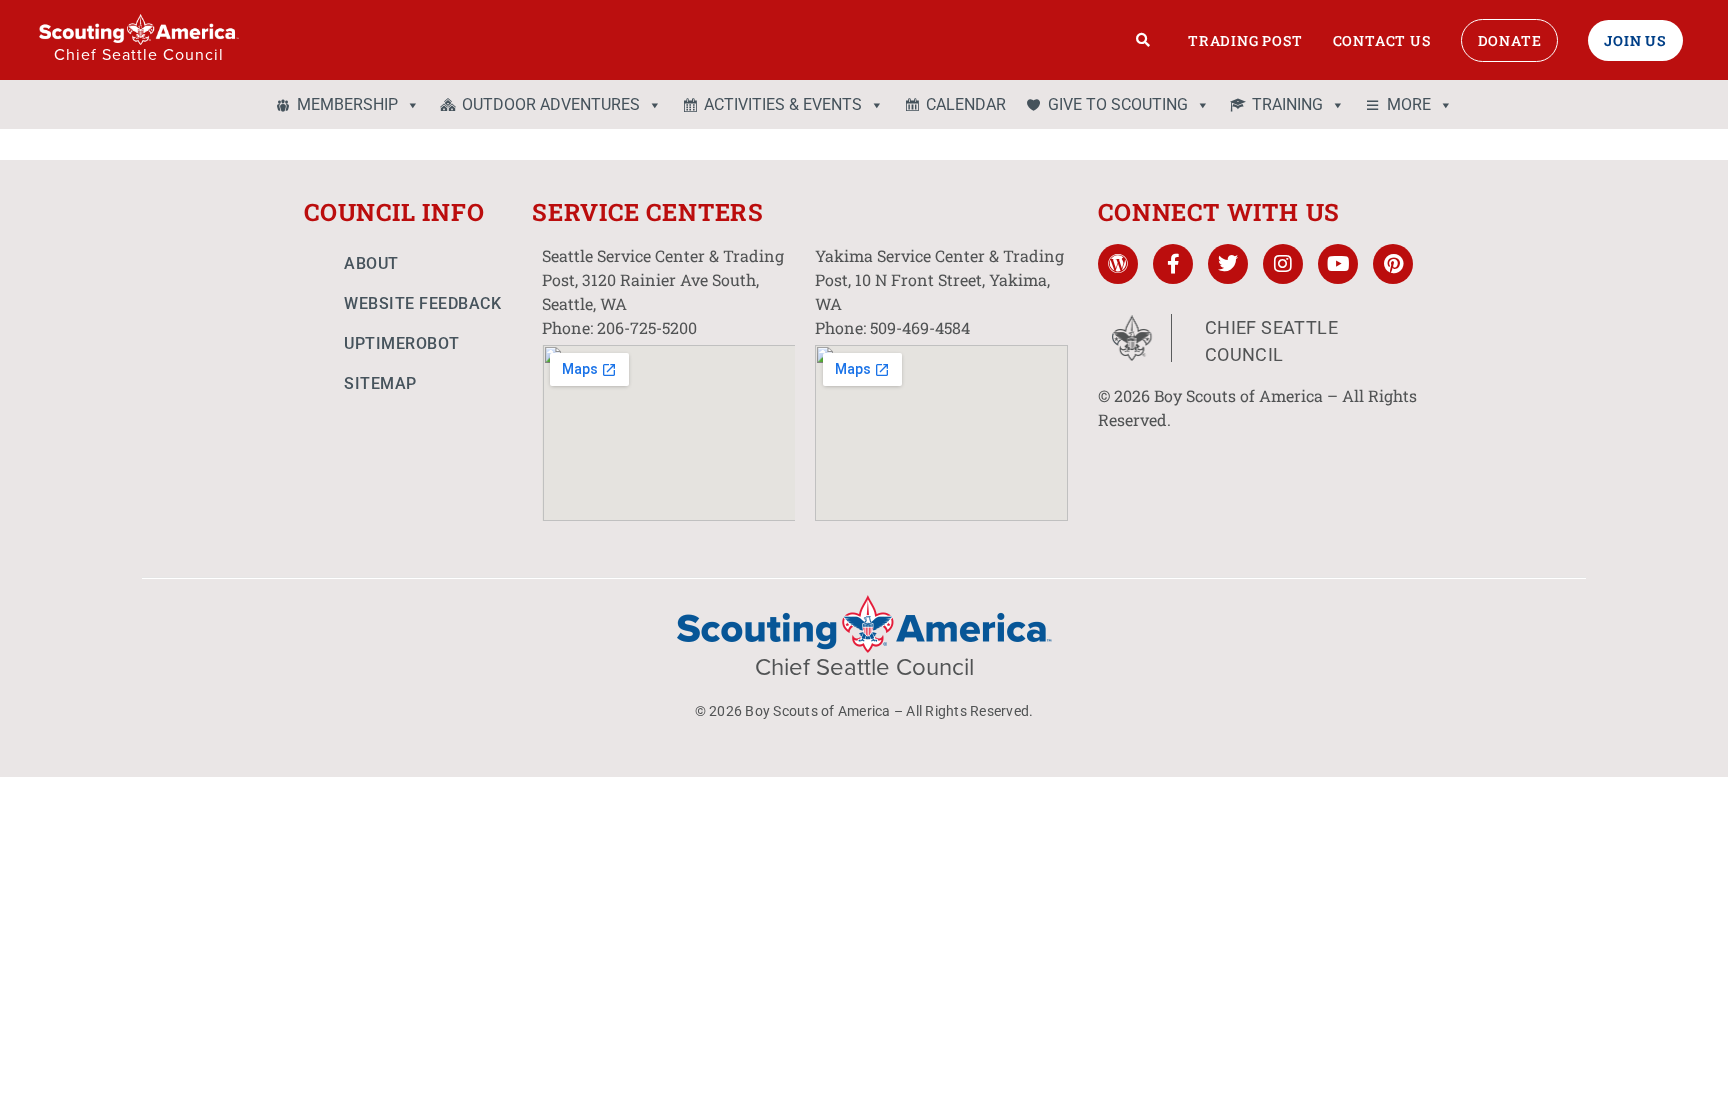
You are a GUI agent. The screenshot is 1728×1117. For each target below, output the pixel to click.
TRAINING (1287, 104)
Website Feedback (422, 303)
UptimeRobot (402, 343)
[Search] (1143, 40)
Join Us (1635, 40)
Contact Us (1382, 40)
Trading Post (1245, 40)
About (371, 263)
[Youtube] (1338, 264)
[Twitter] (1228, 264)
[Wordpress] (1118, 264)
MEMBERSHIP (347, 104)
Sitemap (380, 383)
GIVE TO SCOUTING (1118, 104)
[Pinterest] (1393, 264)
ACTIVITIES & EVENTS (783, 104)
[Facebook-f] (1173, 264)
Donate (1510, 40)
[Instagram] (1283, 264)
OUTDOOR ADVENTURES (551, 104)
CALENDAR (966, 104)
